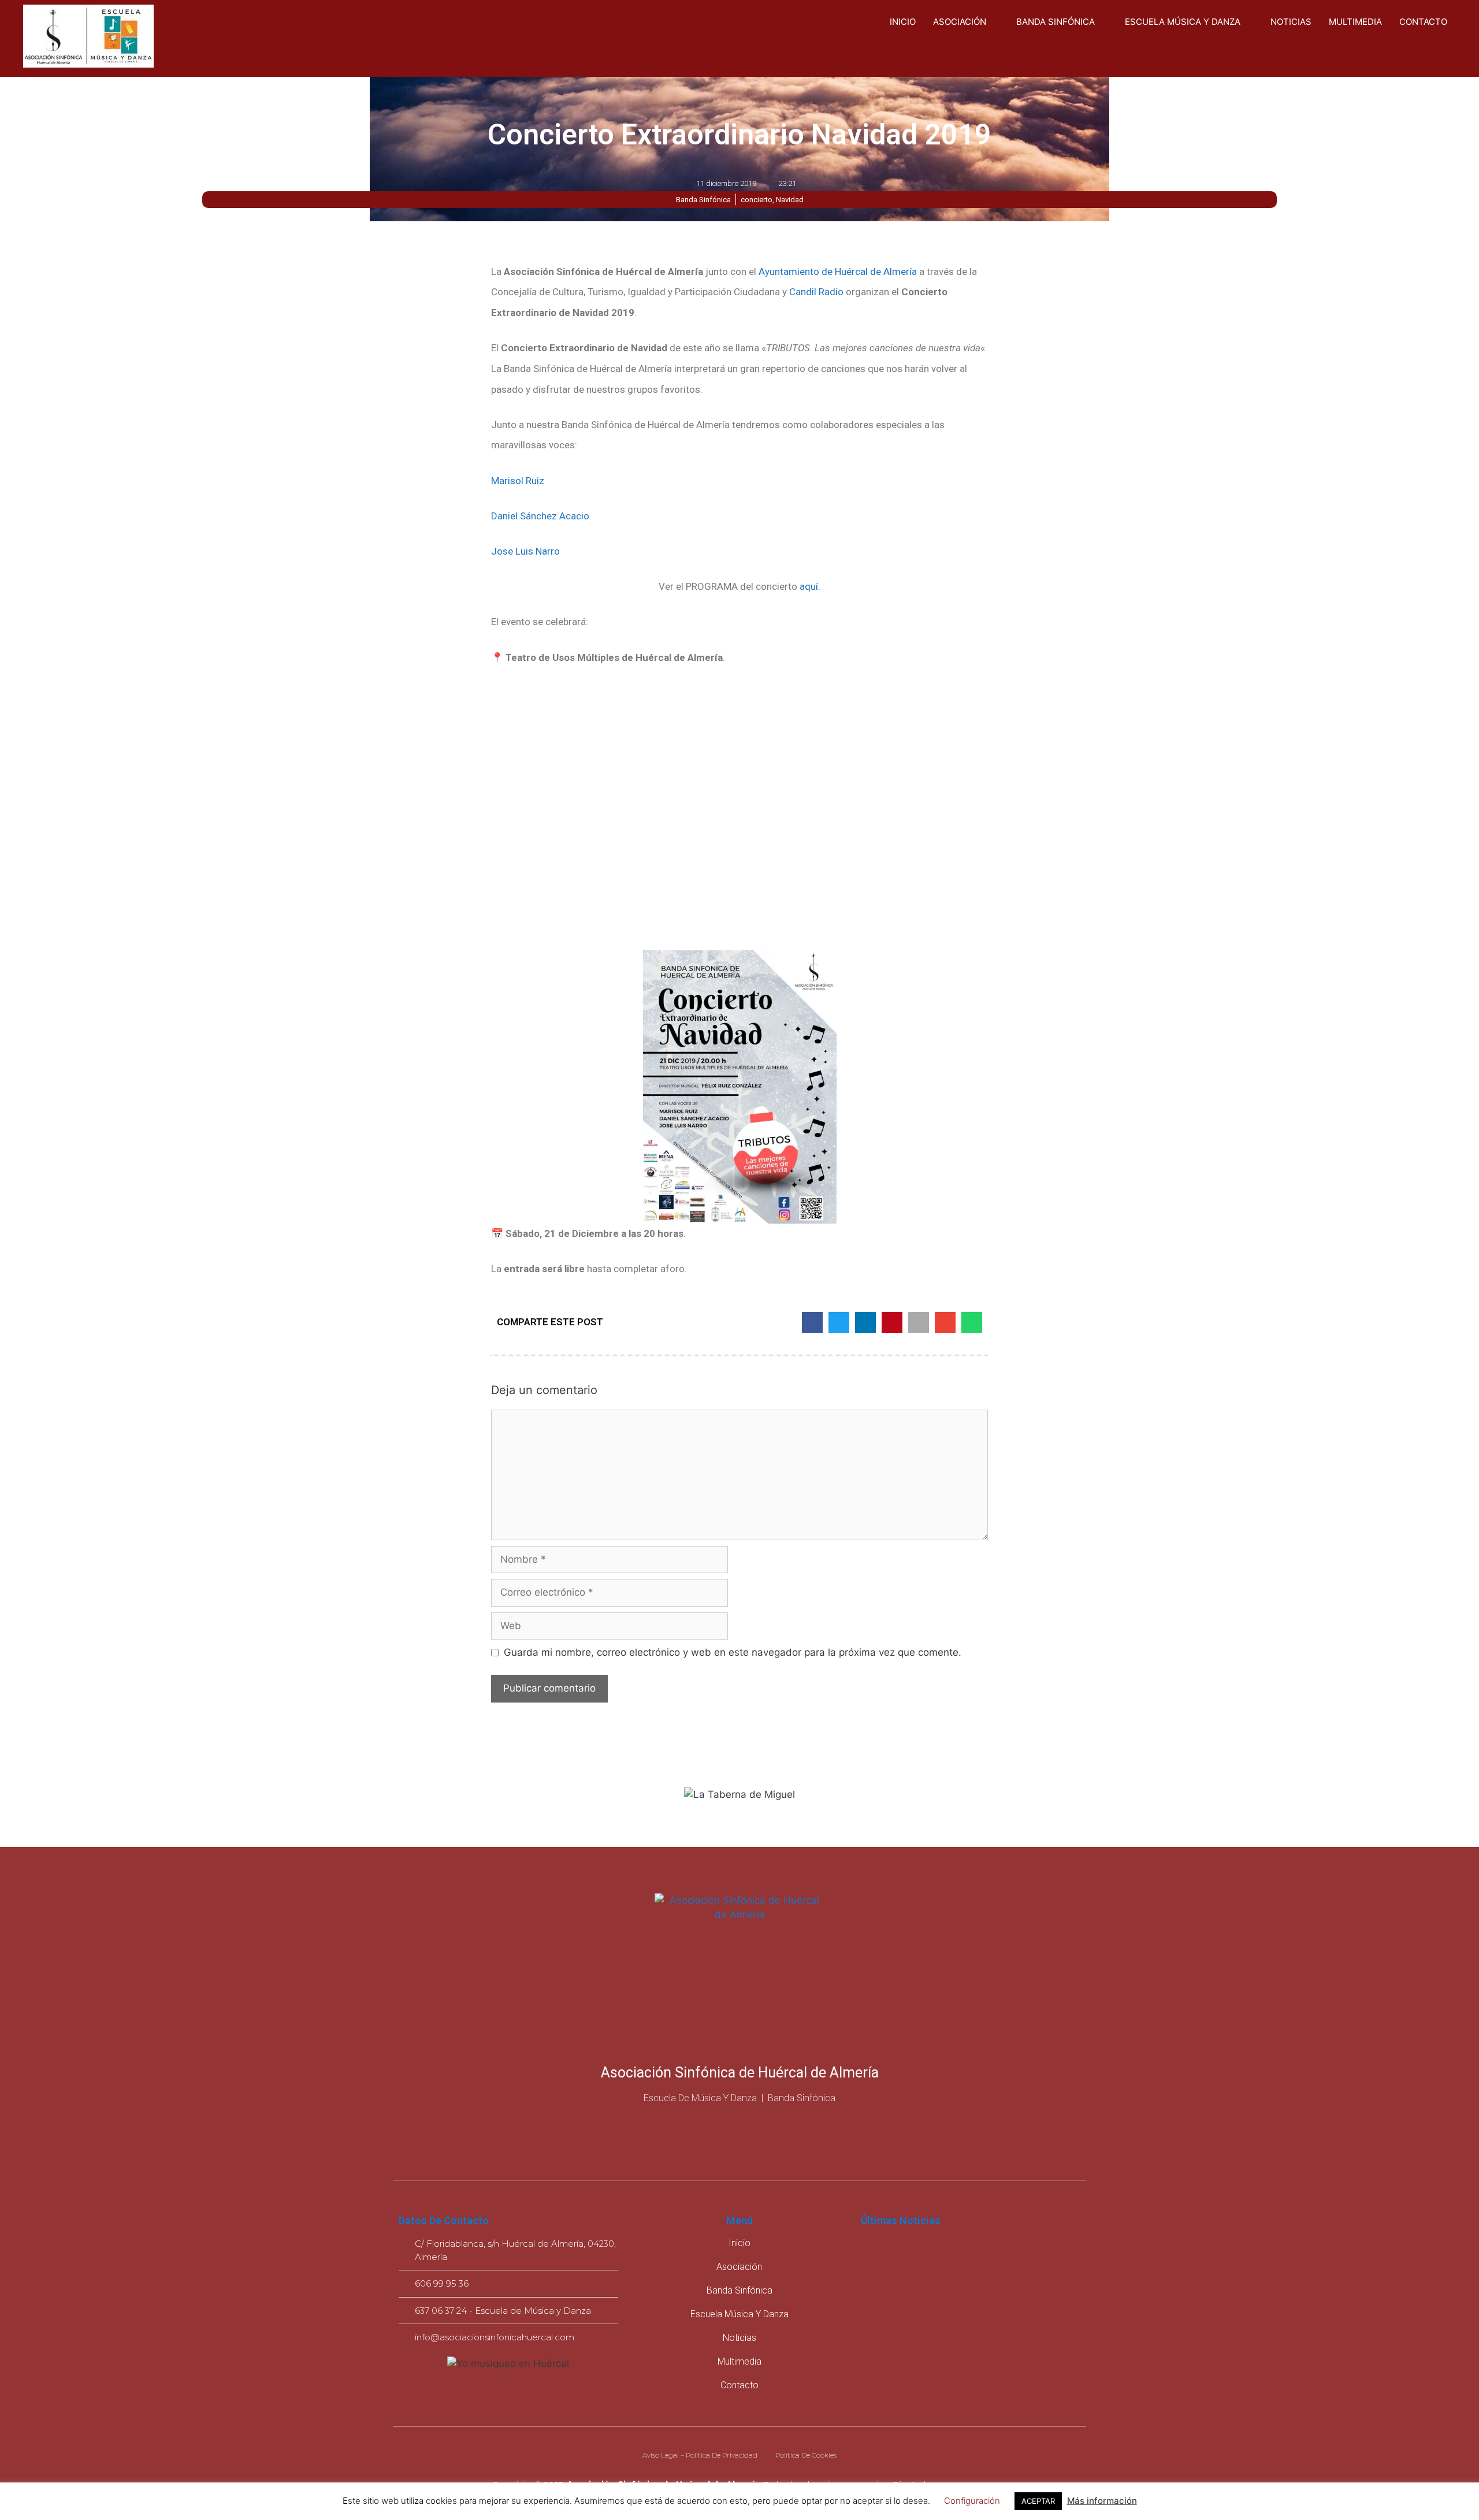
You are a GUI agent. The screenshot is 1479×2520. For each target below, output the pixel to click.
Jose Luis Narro (525, 551)
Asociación (960, 22)
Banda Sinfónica (1056, 22)
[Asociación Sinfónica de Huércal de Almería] (88, 38)
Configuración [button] (972, 2501)
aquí (809, 586)
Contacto (1423, 22)
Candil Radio (816, 292)
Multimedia (1355, 22)
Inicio (903, 22)
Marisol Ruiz (518, 481)
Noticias (1291, 22)
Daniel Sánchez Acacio (540, 516)
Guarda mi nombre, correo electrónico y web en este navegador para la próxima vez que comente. (733, 1652)
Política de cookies (806, 2455)
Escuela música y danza (1183, 22)
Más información (1102, 2501)
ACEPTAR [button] (1038, 2501)
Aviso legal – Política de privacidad (700, 2455)
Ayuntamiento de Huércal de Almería (838, 272)
